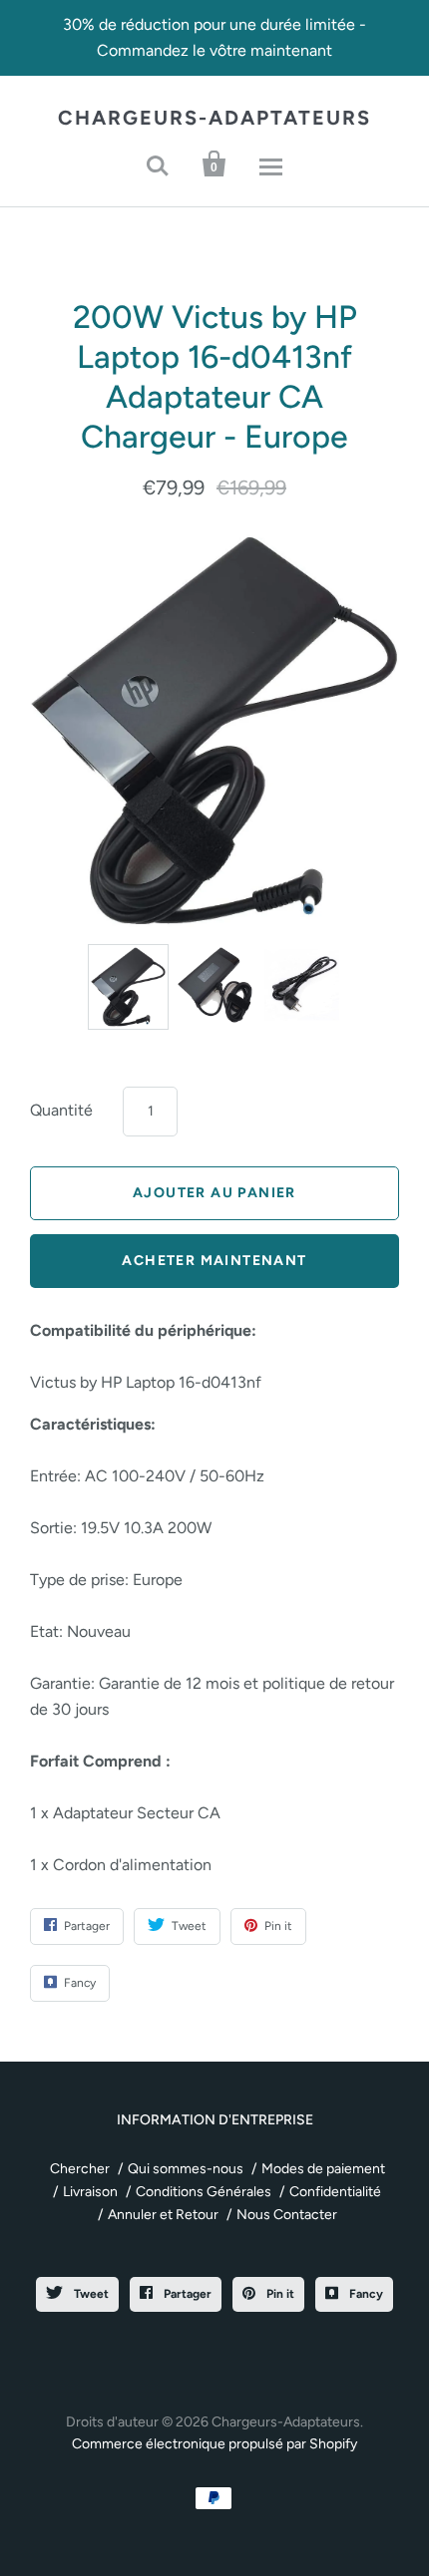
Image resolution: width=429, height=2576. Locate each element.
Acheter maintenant (214, 1261)
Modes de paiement (323, 2169)
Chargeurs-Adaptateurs (214, 118)
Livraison (90, 2192)
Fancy (365, 2294)
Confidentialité (335, 2192)
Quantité (61, 1110)
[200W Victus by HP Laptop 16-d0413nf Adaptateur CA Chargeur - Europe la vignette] (128, 987)
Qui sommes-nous (186, 2169)
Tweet (90, 2294)
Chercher (80, 2169)
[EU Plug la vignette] (302, 984)
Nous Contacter (287, 2215)
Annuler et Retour (163, 2215)
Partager (186, 2294)
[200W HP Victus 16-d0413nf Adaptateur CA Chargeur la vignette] (215, 985)
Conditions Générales (204, 2192)
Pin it (279, 2294)
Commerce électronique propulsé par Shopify (214, 2444)
